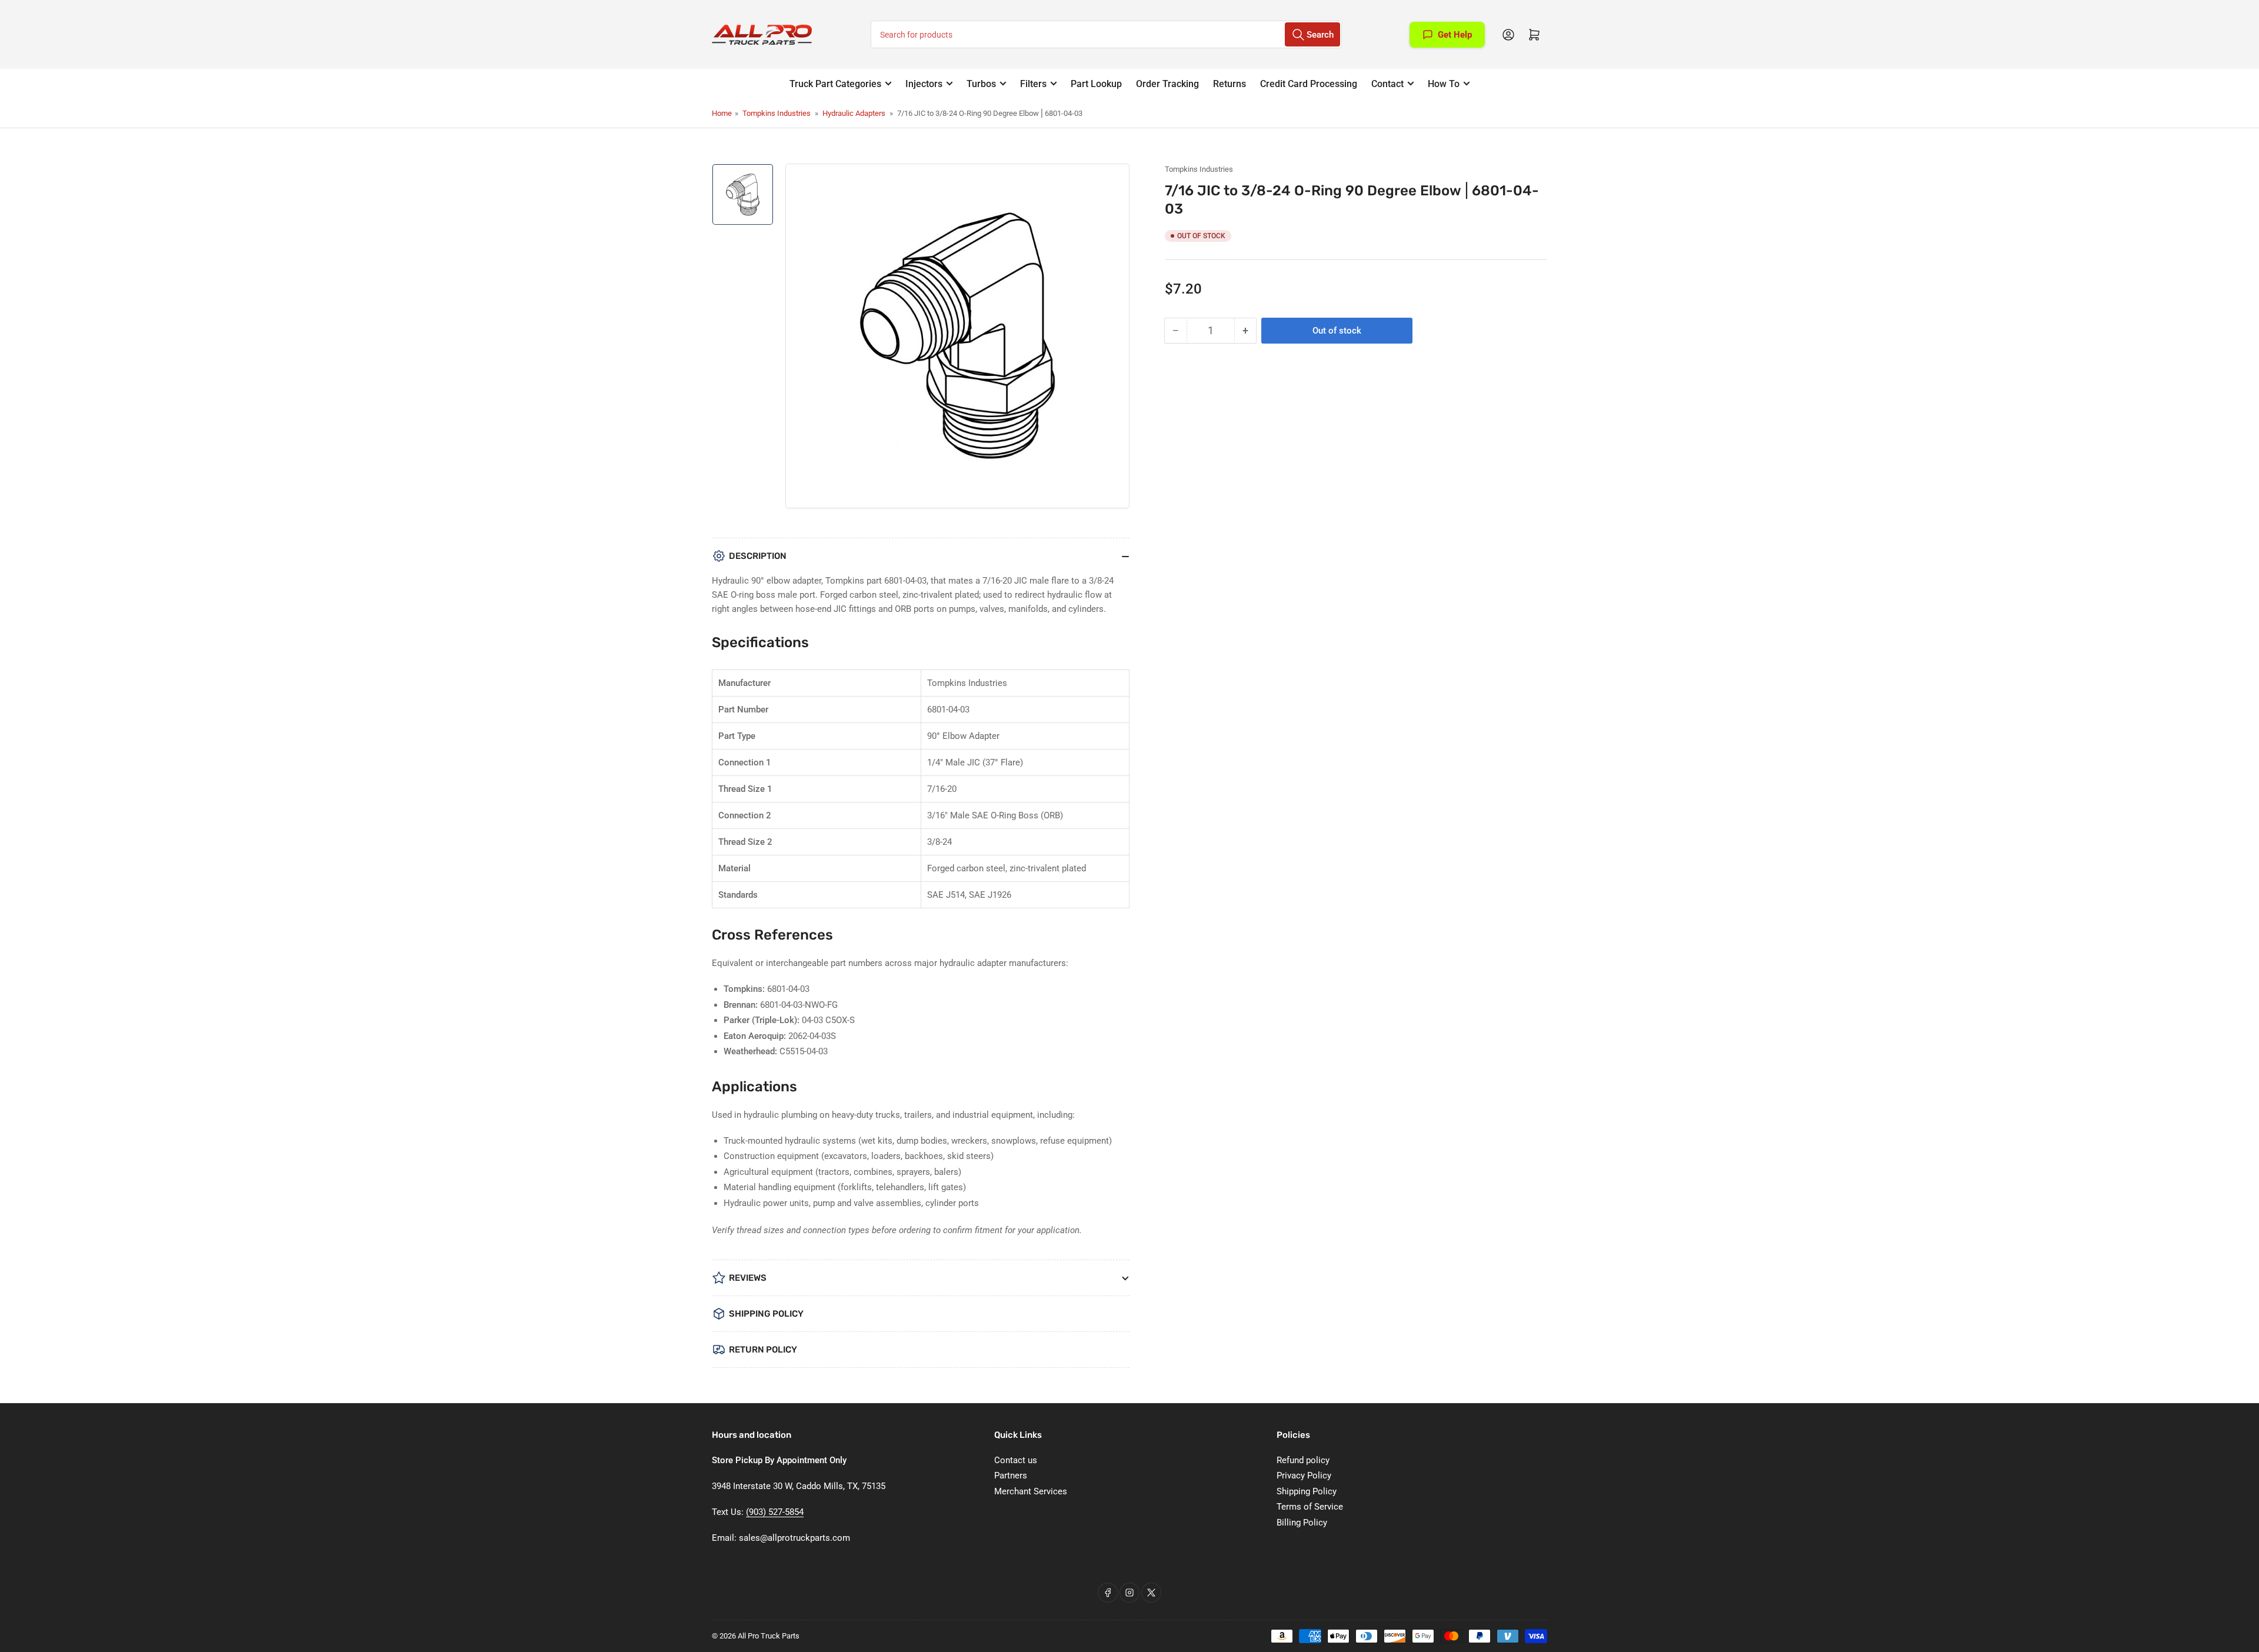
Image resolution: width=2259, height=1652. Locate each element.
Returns (1230, 84)
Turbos (981, 84)
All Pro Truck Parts (769, 1636)
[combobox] (1106, 34)
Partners (1011, 1476)
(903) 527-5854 (775, 1512)
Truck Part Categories (835, 84)
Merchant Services (1031, 1491)
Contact (1387, 84)
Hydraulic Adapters (854, 113)
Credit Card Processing (1309, 84)
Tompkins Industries (777, 113)
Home (722, 113)
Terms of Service (1310, 1507)
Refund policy (1303, 1460)
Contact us (1016, 1460)
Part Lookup (1096, 84)
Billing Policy (1302, 1523)
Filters (1033, 84)
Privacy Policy (1304, 1476)
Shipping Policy (1307, 1491)
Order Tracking (1167, 84)
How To (1444, 84)
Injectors (924, 84)
